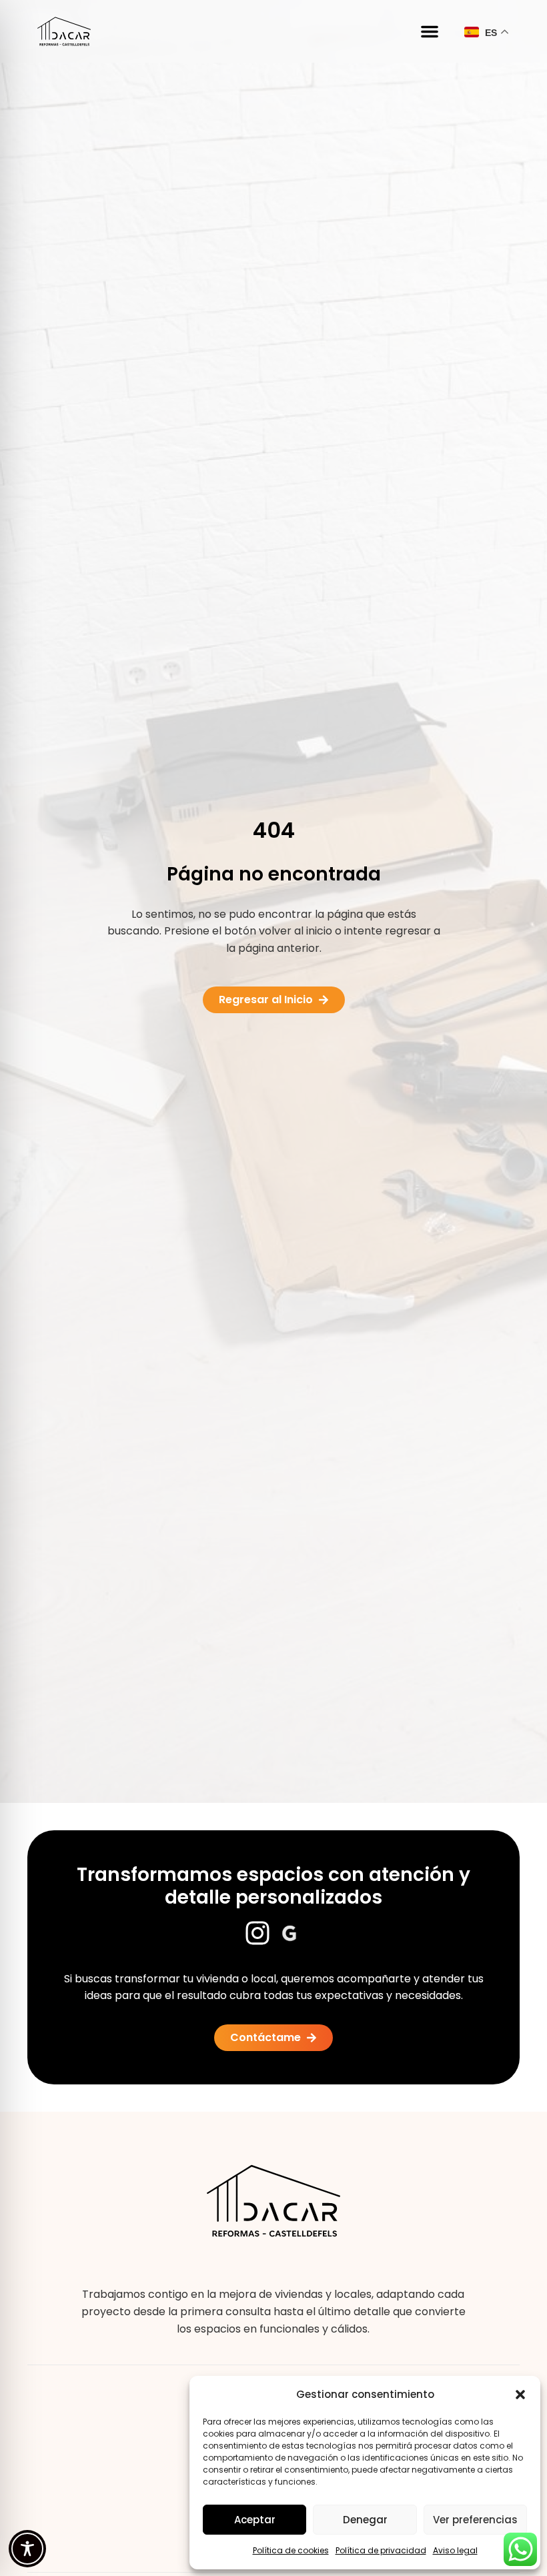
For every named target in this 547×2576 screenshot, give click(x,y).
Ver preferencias (475, 2520)
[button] (520, 2395)
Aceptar (255, 2520)
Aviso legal (455, 2550)
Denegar (365, 2520)
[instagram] (257, 1933)
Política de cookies (291, 2550)
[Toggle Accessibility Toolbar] (27, 2549)
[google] (290, 1933)
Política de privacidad (381, 2550)
